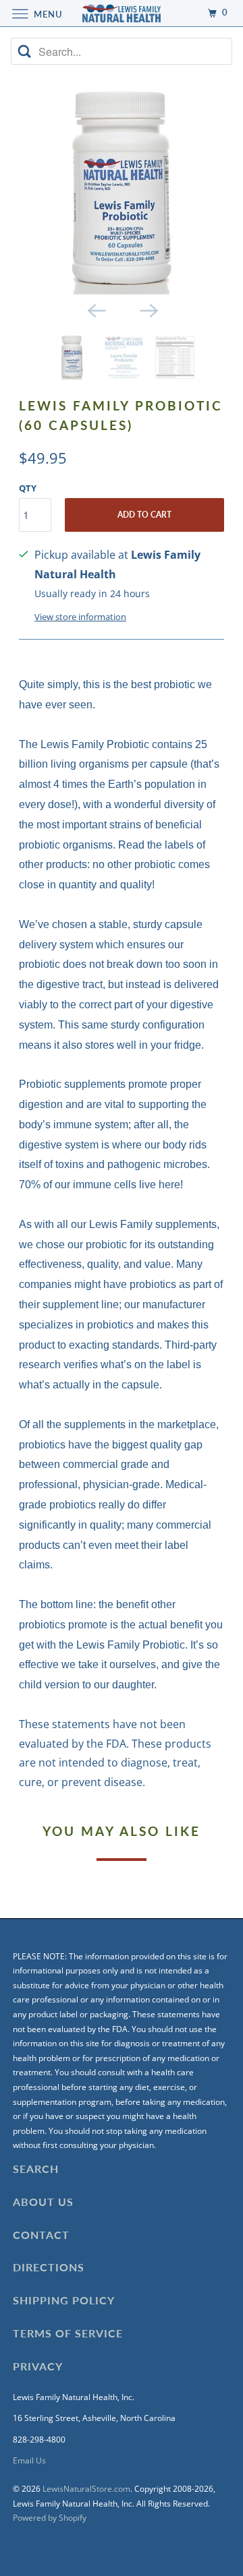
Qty (28, 488)
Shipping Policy (64, 2300)
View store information (80, 617)
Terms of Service (68, 2333)
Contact (41, 2235)
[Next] (148, 309)
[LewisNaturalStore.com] (122, 13)
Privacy (38, 2366)
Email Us (29, 2460)
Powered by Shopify (50, 2518)
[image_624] (122, 192)
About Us (43, 2202)
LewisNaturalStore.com (86, 2489)
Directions (49, 2267)
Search (36, 2169)
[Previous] (95, 309)
